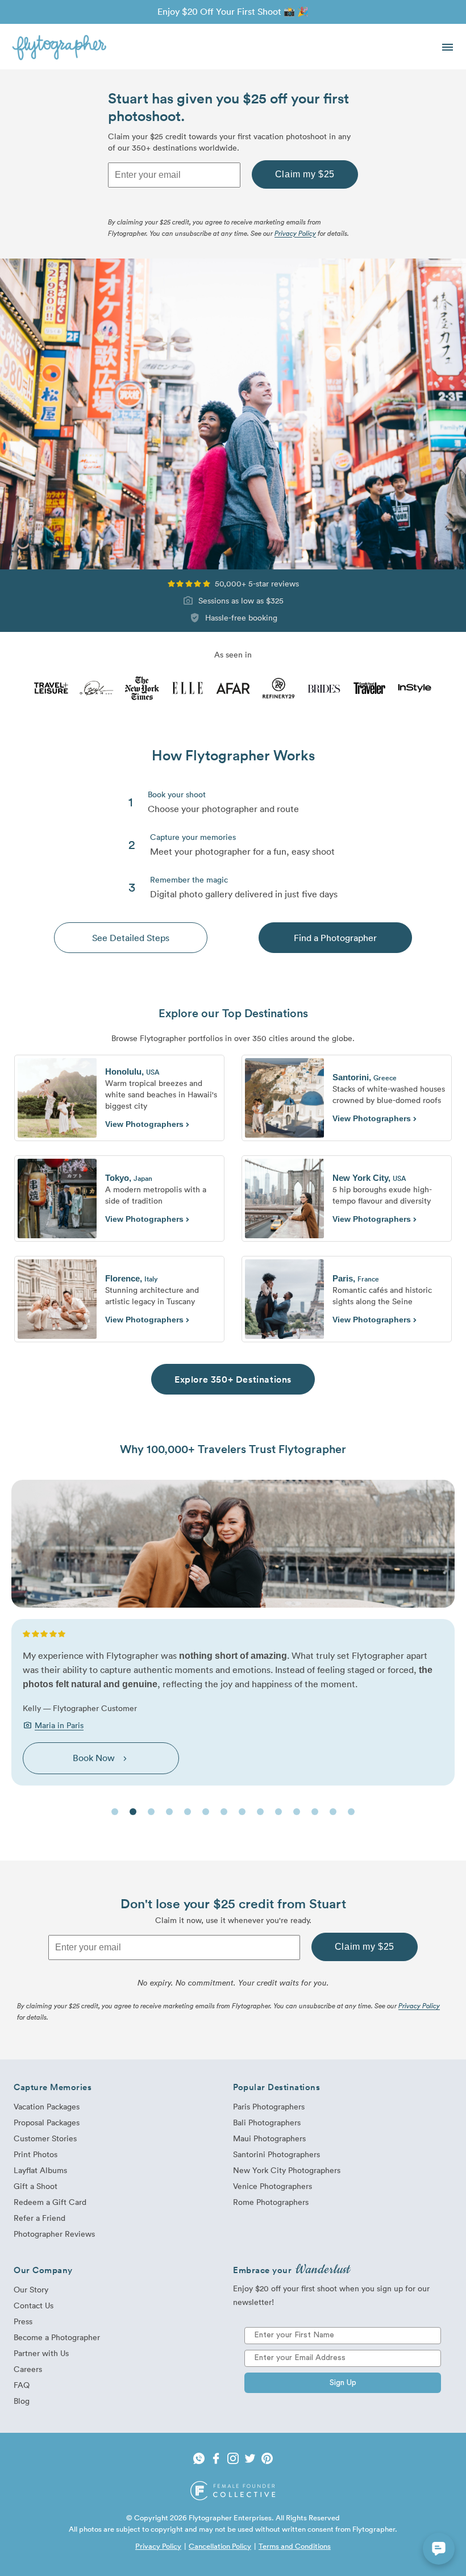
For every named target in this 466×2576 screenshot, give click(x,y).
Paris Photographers (269, 2106)
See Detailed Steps (131, 938)
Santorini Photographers (276, 2154)
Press (23, 2321)
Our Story (31, 2289)
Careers (28, 2369)
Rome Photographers (271, 2202)
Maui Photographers (269, 2138)
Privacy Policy (295, 233)
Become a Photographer (57, 2337)
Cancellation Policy (220, 2546)
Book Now (101, 1758)
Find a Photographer (335, 938)
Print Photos (36, 2154)
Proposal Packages (47, 2122)
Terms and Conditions (295, 2546)
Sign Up (343, 2383)
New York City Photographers (287, 2170)
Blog (22, 2401)
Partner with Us (41, 2353)
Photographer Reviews (54, 2234)
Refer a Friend (39, 2218)
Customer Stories (45, 2138)
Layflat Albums (40, 2170)
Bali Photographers (267, 2122)
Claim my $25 (305, 174)
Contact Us (34, 2305)
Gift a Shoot (36, 2186)
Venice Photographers (272, 2186)
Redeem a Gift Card (50, 2202)
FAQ (22, 2385)
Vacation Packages (47, 2106)
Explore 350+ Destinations (233, 1379)
